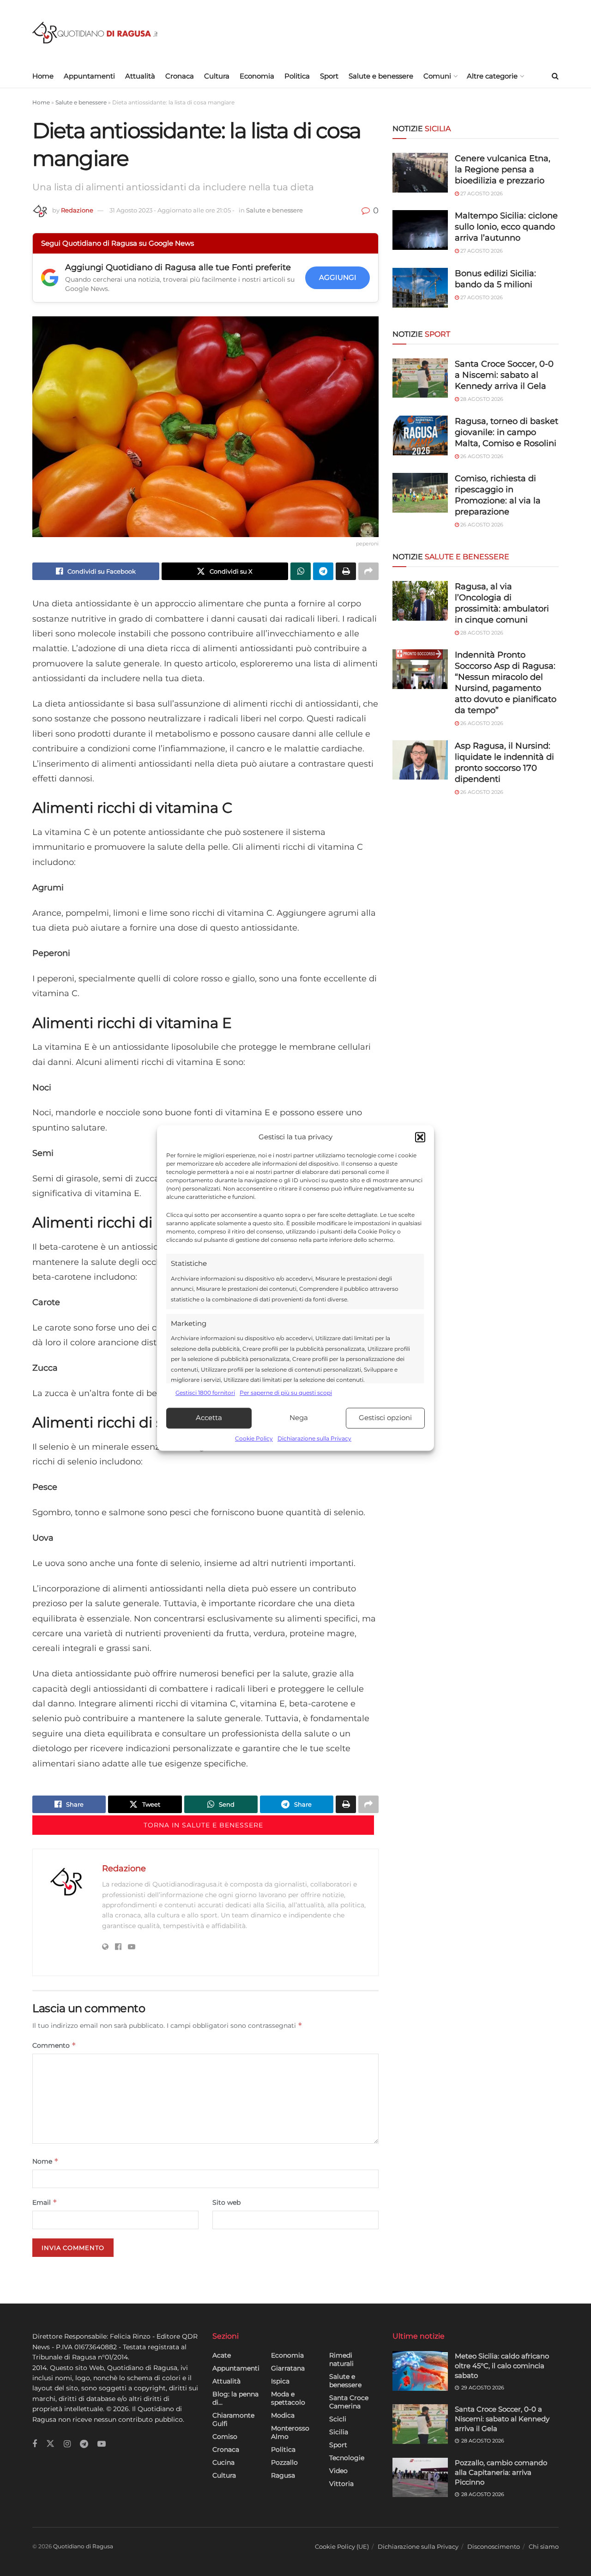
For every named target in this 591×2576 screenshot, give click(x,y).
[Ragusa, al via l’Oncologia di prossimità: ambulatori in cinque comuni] (420, 601)
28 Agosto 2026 (481, 399)
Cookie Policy (254, 1438)
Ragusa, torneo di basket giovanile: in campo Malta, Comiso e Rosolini (507, 432)
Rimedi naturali (341, 2359)
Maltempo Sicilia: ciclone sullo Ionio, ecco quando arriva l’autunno (506, 227)
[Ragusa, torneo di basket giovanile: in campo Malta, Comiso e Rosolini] (420, 435)
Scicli (338, 2419)
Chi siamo (544, 2546)
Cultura (217, 76)
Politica (297, 76)
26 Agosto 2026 (481, 456)
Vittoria (341, 2484)
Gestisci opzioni (385, 1418)
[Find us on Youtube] (102, 2444)
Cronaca (180, 76)
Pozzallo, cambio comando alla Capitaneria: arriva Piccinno (501, 2472)
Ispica (280, 2381)
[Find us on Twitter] (50, 2444)
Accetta (209, 1418)
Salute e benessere (381, 76)
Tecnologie (347, 2458)
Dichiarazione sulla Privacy (314, 1438)
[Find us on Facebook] (35, 2444)
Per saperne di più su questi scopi (286, 1393)
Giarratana (288, 2368)
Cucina (223, 2462)
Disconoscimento (494, 2546)
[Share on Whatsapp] (301, 571)
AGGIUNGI (338, 277)
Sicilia (339, 2432)
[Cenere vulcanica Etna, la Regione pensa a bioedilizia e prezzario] (420, 173)
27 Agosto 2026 (481, 194)
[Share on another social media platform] (368, 571)
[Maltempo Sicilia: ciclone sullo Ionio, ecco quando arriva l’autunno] (420, 230)
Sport (329, 76)
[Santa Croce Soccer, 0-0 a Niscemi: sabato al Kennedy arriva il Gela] (420, 378)
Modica (283, 2415)
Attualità (140, 76)
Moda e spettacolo (288, 2398)
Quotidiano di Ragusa (83, 2546)
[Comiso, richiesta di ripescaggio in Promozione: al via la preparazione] (420, 493)
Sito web (226, 2202)
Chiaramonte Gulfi (233, 2419)
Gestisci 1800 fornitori (205, 1393)
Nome (45, 2161)
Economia (257, 76)
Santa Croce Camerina (349, 2402)
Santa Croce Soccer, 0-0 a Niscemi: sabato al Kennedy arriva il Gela (504, 375)
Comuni (437, 76)
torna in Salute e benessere (203, 1825)
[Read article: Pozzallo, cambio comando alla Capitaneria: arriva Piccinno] (420, 2478)
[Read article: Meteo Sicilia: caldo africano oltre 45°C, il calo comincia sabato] (420, 2371)
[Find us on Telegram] (84, 2444)
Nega (299, 1418)
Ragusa (283, 2475)
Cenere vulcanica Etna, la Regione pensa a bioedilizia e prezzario (503, 169)
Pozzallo (284, 2462)
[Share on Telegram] (323, 571)
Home (43, 76)
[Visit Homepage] (95, 33)
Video (338, 2471)
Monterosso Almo (290, 2432)
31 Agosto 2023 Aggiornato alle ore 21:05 (172, 210)
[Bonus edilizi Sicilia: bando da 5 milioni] (420, 288)
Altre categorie (492, 76)
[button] (420, 1137)
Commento (54, 2045)
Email (45, 2202)
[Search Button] (555, 76)
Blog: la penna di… (235, 2398)
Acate (222, 2355)
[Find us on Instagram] (67, 2444)
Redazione (77, 210)
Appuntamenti (89, 76)
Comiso (225, 2437)
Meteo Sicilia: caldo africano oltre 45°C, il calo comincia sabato (502, 2366)
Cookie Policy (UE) (342, 2546)
